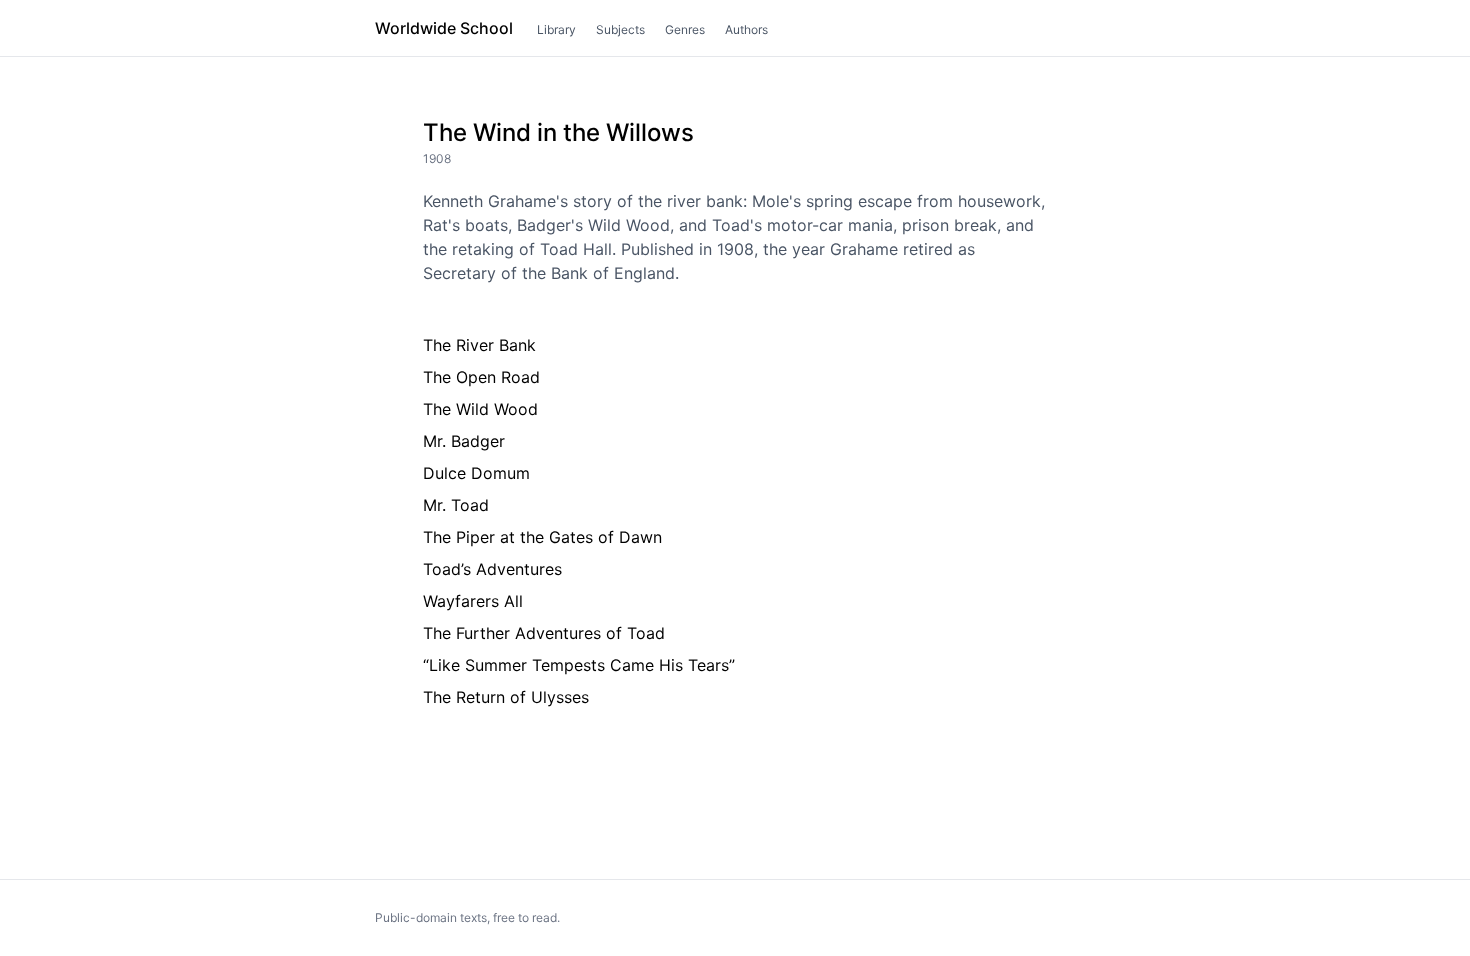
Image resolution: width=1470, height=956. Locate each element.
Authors (746, 29)
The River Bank (479, 345)
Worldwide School (444, 28)
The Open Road (481, 377)
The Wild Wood (480, 409)
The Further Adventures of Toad (544, 633)
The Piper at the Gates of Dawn (542, 537)
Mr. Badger (464, 441)
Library (556, 29)
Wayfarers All (473, 601)
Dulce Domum (476, 473)
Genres (685, 29)
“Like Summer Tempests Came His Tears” (579, 665)
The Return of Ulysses (506, 697)
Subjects (620, 29)
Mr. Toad (456, 505)
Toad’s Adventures (492, 569)
